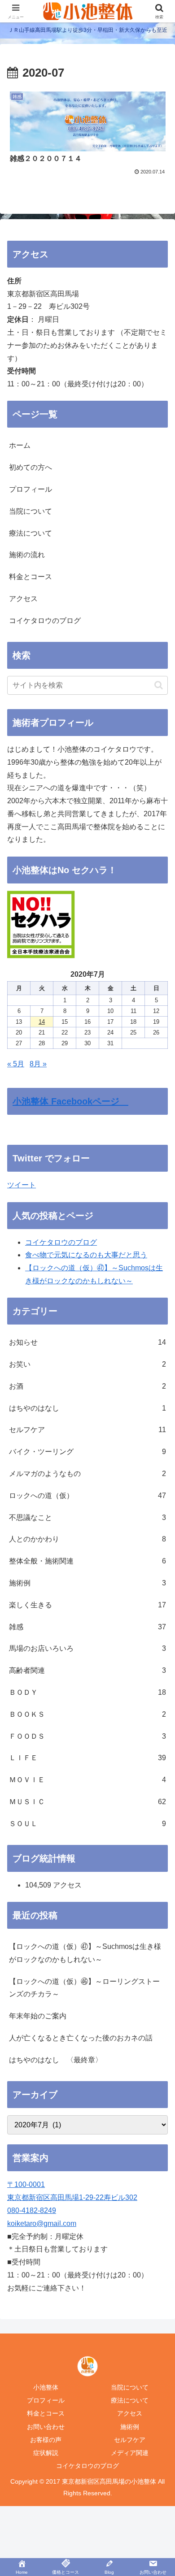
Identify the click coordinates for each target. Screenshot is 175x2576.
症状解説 (46, 2453)
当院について (31, 511)
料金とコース (31, 577)
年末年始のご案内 (38, 2016)
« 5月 (16, 1064)
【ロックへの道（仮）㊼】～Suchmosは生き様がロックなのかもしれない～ (85, 1953)
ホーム (20, 445)
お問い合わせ (46, 2427)
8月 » (38, 1064)
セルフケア (130, 2440)
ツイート (22, 1185)
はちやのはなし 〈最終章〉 (56, 2060)
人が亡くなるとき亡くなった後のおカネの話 (81, 2038)
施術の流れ (27, 555)
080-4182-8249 (32, 2210)
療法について (31, 533)
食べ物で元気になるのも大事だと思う (86, 1255)
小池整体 (46, 2387)
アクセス (23, 599)
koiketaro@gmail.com (42, 2223)
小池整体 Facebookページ (70, 1101)
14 (42, 1022)
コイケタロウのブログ (45, 621)
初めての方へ (31, 467)
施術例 (130, 2427)
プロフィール (31, 489)
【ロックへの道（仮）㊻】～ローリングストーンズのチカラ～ (84, 1988)
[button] (159, 685)
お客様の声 (46, 2440)
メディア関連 (130, 2453)
